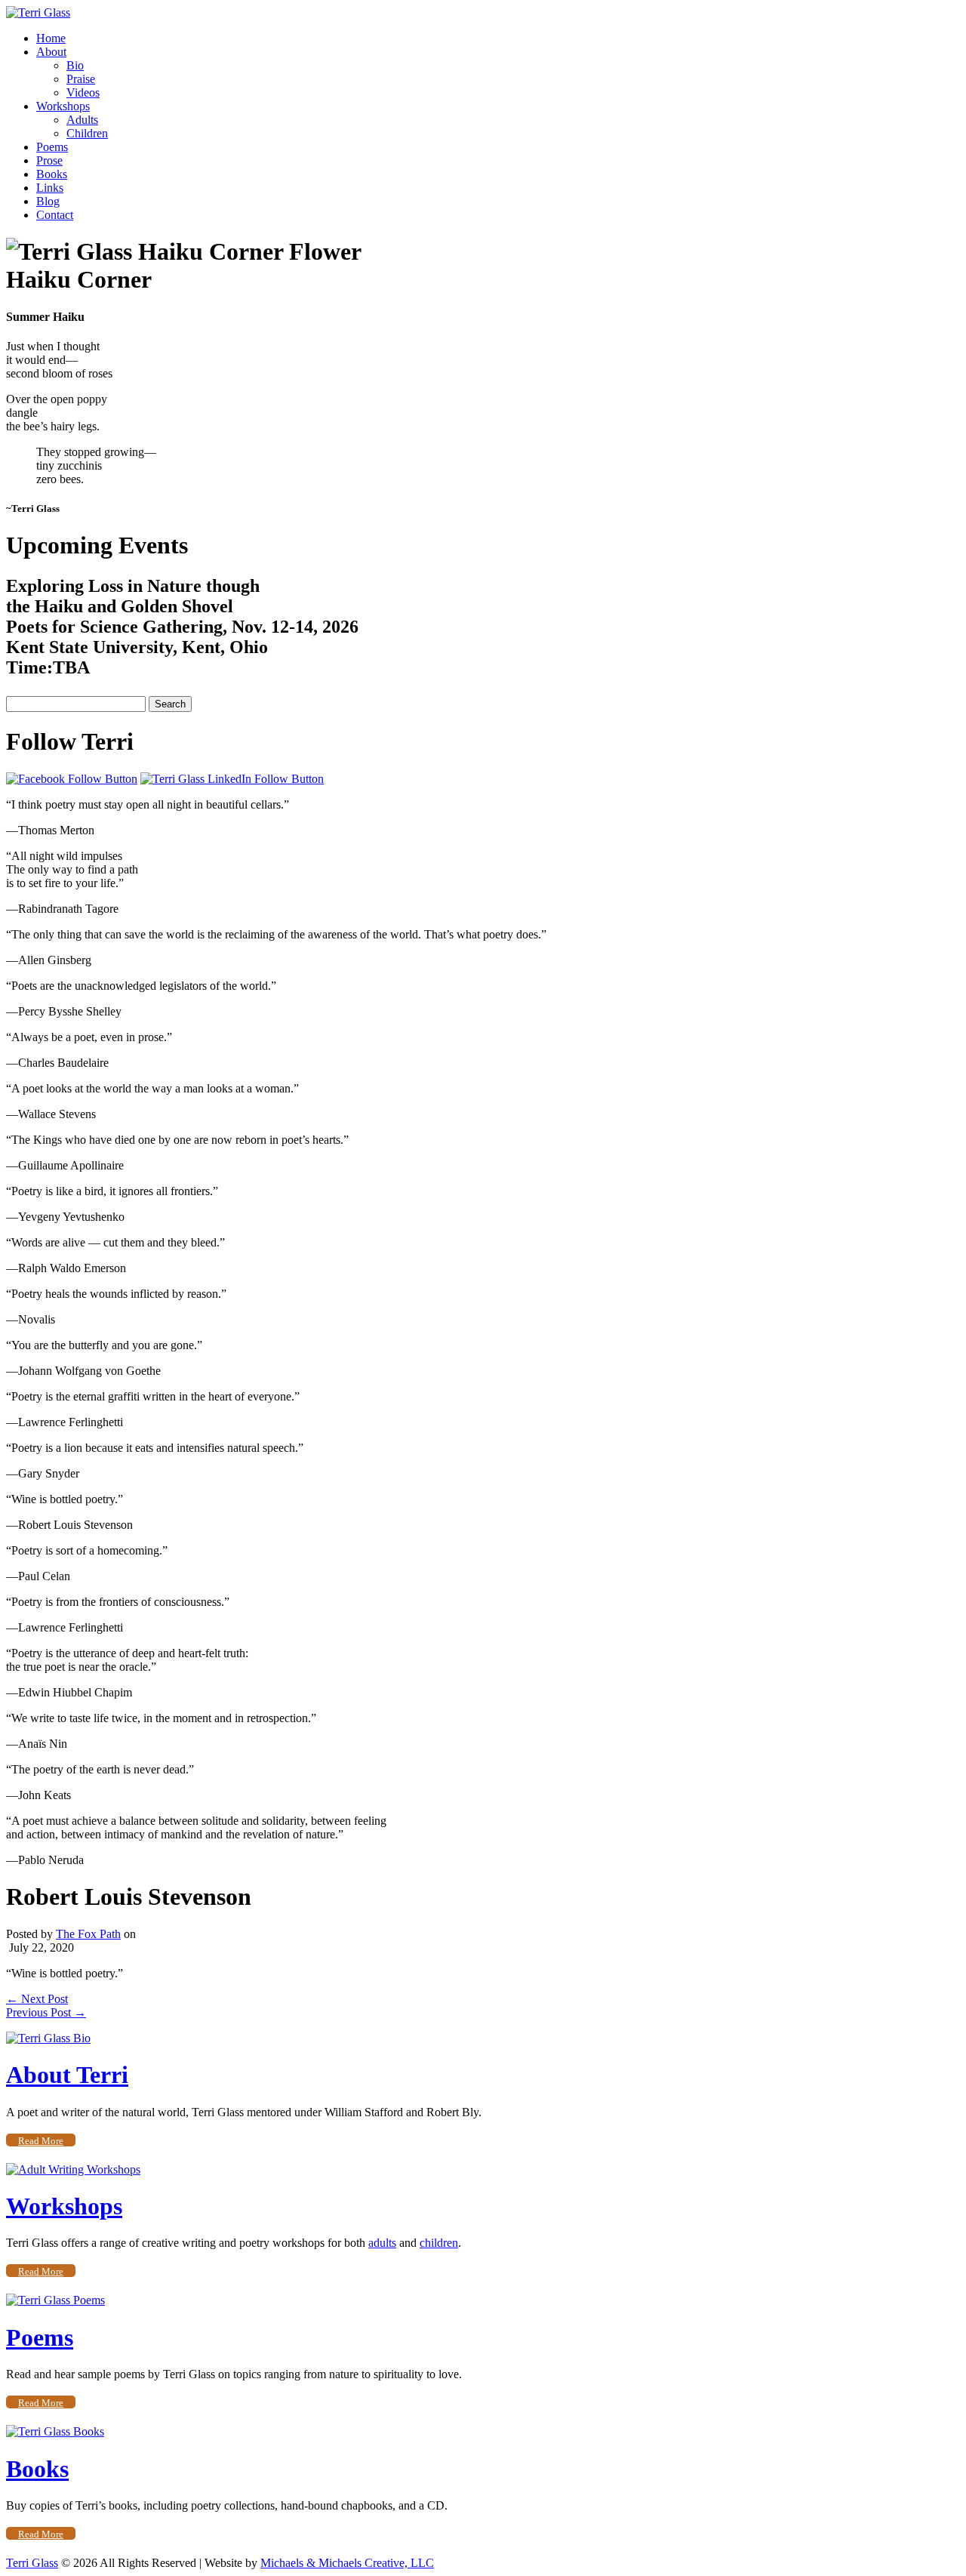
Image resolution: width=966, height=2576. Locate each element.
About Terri (67, 2075)
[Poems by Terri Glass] (55, 2300)
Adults (82, 120)
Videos (83, 92)
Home (51, 38)
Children (87, 133)
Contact (55, 215)
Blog (48, 201)
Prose (49, 160)
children (439, 2243)
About (51, 52)
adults (382, 2243)
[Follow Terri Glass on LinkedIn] (232, 779)
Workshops (63, 106)
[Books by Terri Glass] (55, 2431)
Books (52, 174)
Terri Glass (32, 2563)
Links (50, 188)
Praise (81, 79)
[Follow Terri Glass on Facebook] (72, 779)
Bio (75, 65)
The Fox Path (88, 1934)
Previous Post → (46, 2012)
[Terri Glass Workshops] (73, 2169)
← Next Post (37, 1999)
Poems (52, 147)
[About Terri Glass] (48, 2038)
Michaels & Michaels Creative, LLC (347, 2563)
